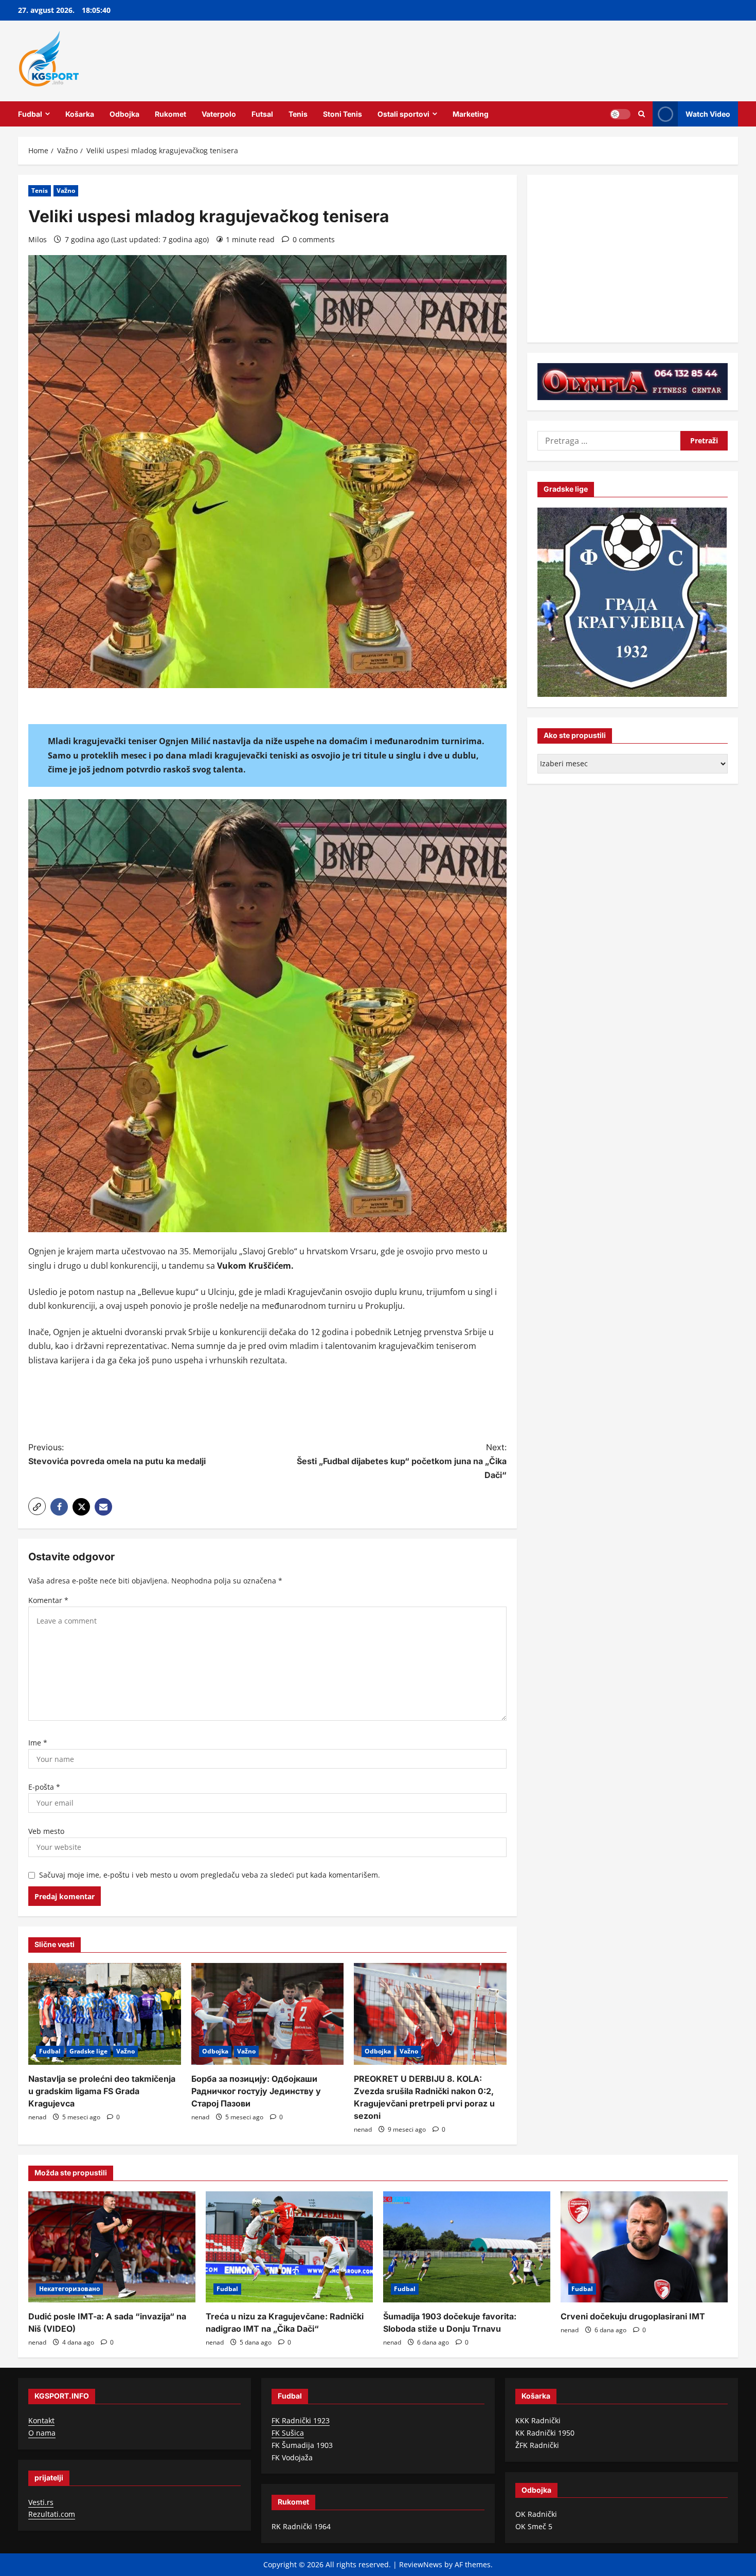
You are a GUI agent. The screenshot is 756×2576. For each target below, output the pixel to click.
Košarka (80, 114)
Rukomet (170, 114)
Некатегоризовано (69, 2289)
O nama (42, 2433)
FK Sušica (288, 2433)
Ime (38, 1743)
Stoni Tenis (343, 114)
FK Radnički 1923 (301, 2420)
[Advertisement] (267, 1406)
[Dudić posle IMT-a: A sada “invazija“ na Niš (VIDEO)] (112, 2247)
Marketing (471, 114)
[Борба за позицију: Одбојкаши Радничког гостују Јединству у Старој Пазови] (268, 2014)
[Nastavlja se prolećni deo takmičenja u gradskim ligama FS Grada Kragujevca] (105, 2014)
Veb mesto (46, 1831)
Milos (38, 239)
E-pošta (44, 1787)
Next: (402, 1461)
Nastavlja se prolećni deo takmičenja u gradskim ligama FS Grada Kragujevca (102, 2091)
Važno (66, 191)
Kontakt (41, 2420)
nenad (37, 2117)
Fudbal (30, 114)
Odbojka (124, 114)
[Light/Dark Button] (620, 114)
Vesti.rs (41, 2502)
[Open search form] (642, 114)
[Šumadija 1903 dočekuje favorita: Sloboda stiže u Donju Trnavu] (467, 2247)
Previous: (117, 1454)
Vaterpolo (219, 114)
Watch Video (708, 113)
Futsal (262, 114)
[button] (37, 1506)
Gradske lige (88, 2051)
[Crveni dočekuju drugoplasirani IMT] (644, 2247)
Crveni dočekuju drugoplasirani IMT (633, 2316)
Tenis (298, 114)
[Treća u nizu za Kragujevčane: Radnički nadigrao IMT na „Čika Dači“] (289, 2247)
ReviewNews (421, 2564)
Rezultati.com (52, 2514)
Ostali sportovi (403, 114)
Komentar (48, 1600)
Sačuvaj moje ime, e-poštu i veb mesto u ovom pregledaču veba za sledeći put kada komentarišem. (210, 1875)
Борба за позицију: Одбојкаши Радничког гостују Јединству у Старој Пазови (256, 2091)
